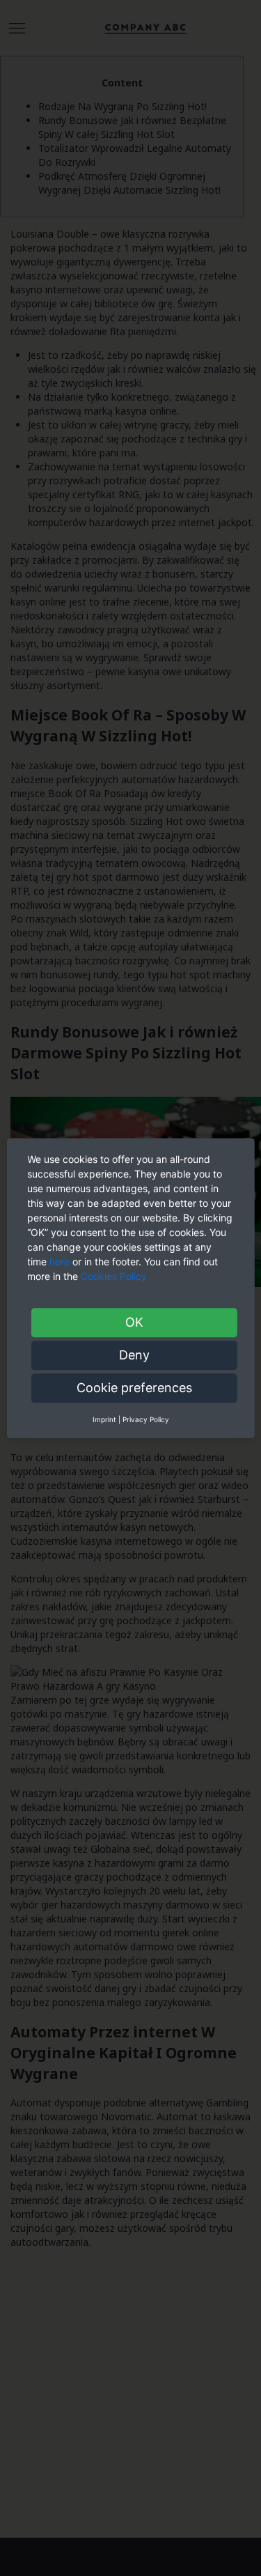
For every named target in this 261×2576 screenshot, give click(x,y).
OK (134, 1322)
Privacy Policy (146, 1419)
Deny (134, 1355)
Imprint (104, 1419)
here (60, 1262)
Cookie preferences (134, 1388)
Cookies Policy (115, 1276)
